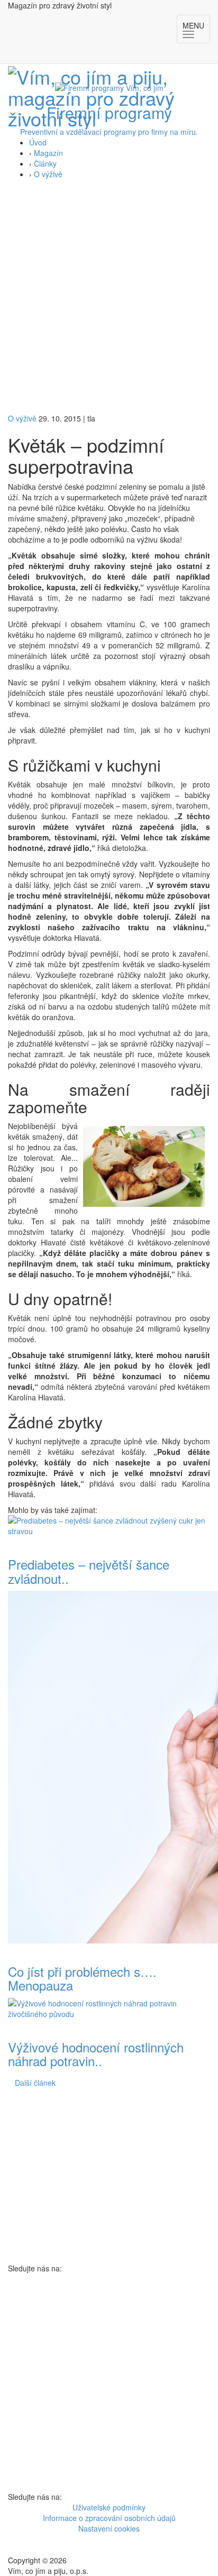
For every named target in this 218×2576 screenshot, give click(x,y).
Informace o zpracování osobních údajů (109, 2518)
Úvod (38, 142)
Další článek (35, 2083)
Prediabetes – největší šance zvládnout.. (89, 1571)
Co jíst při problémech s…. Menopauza (82, 1978)
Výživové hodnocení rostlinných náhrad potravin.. (96, 2054)
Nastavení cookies (109, 2528)
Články (45, 163)
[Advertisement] (109, 299)
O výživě (48, 174)
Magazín (48, 153)
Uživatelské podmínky (109, 2507)
